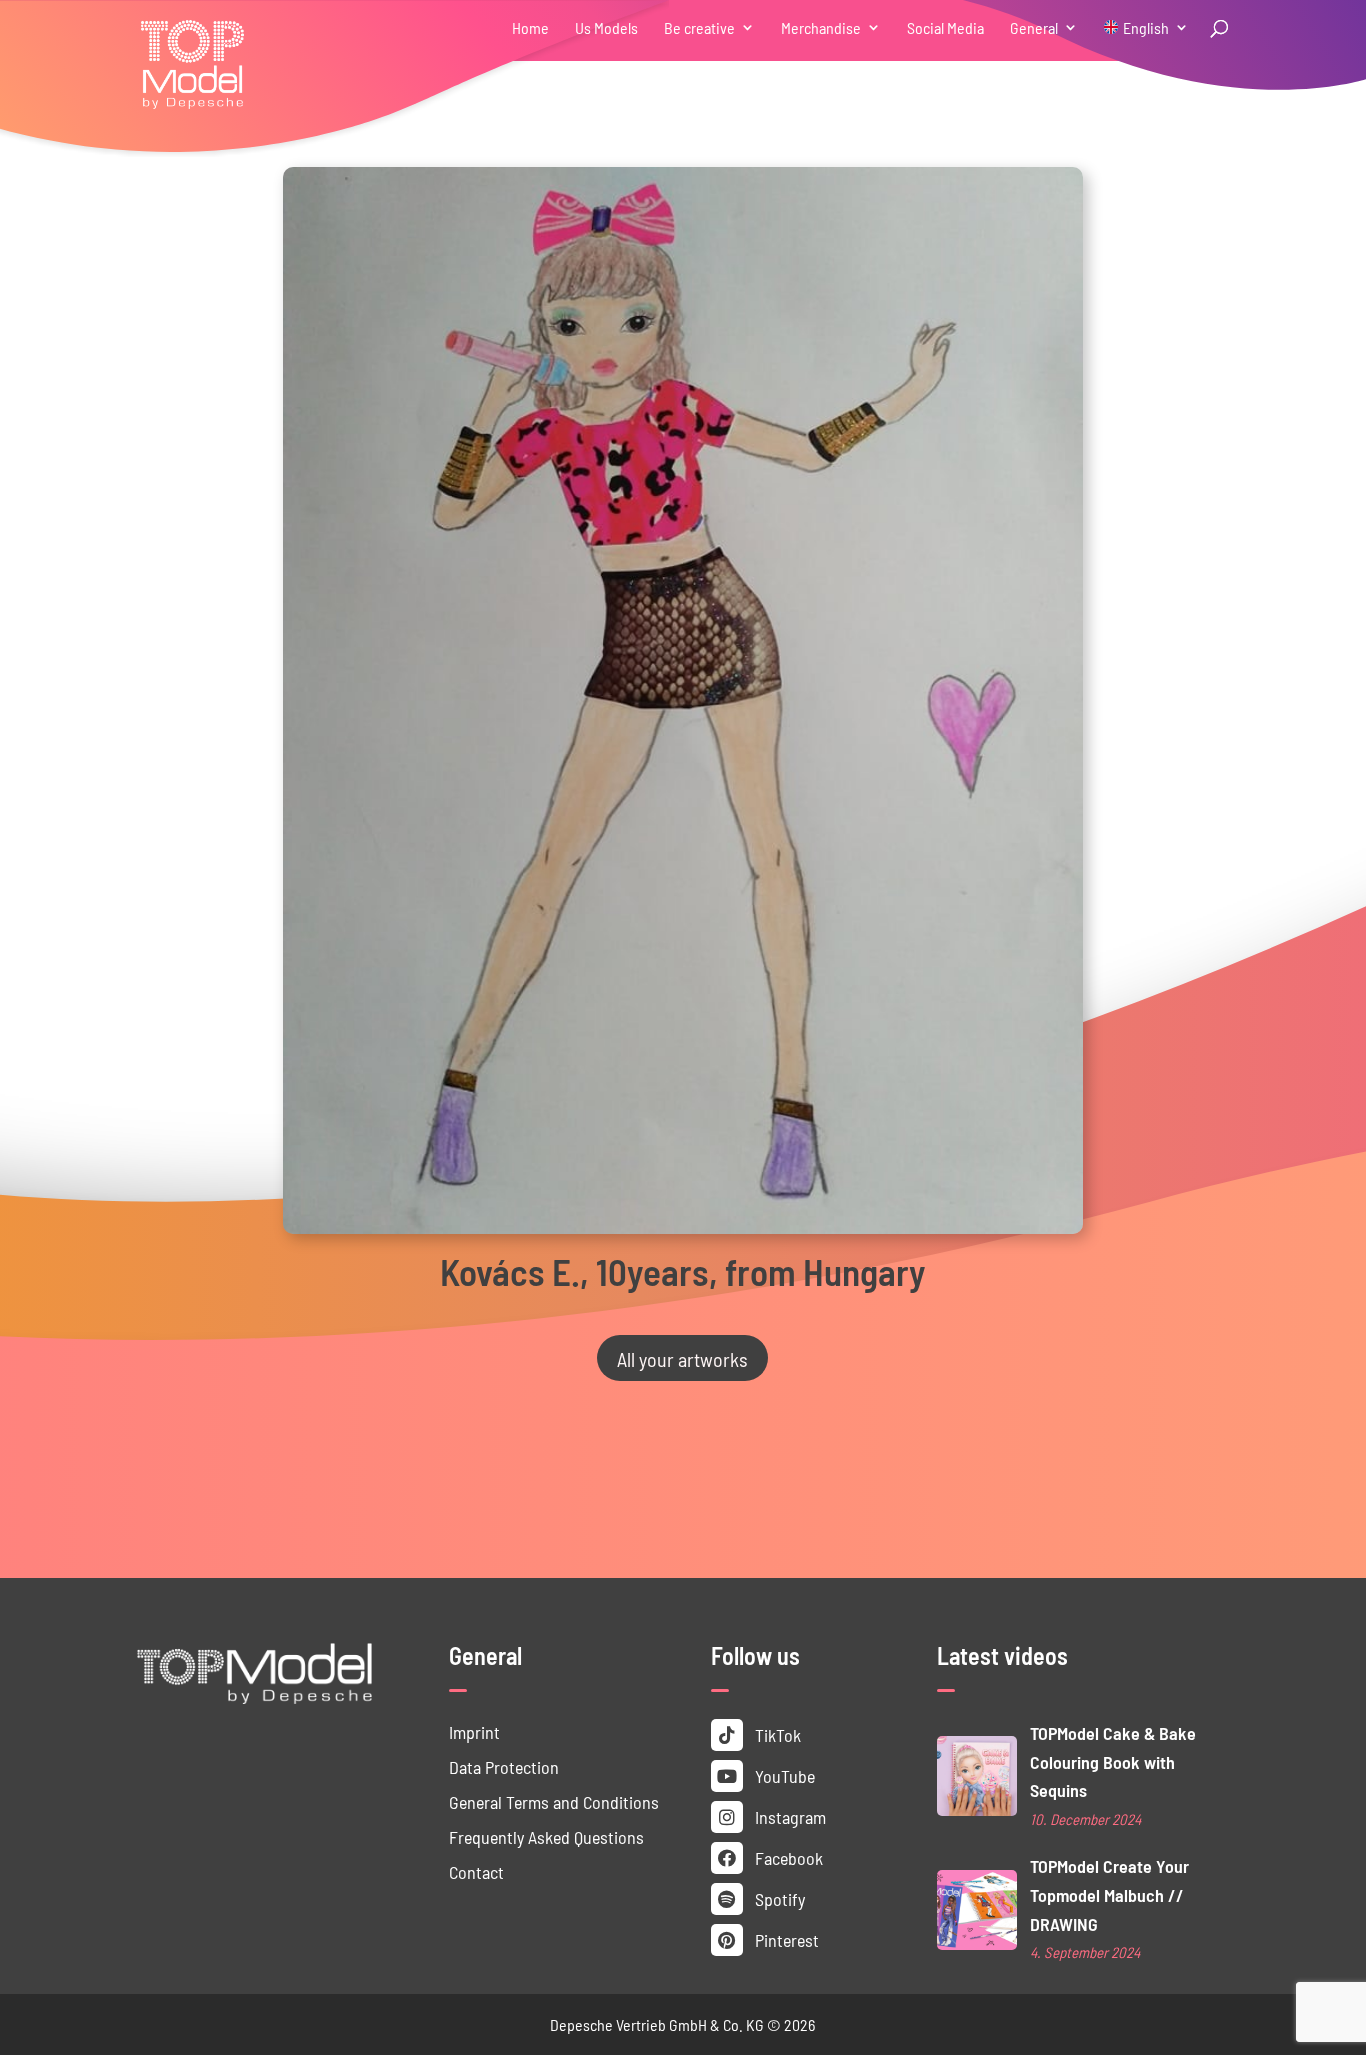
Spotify (778, 1898)
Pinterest (785, 1939)
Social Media (945, 28)
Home (530, 28)
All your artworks (682, 1358)
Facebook (787, 1857)
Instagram (788, 1816)
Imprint (474, 1731)
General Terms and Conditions (554, 1801)
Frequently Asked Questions (546, 1836)
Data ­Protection (504, 1766)
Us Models (606, 28)
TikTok (776, 1734)
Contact (476, 1871)
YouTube (783, 1775)
